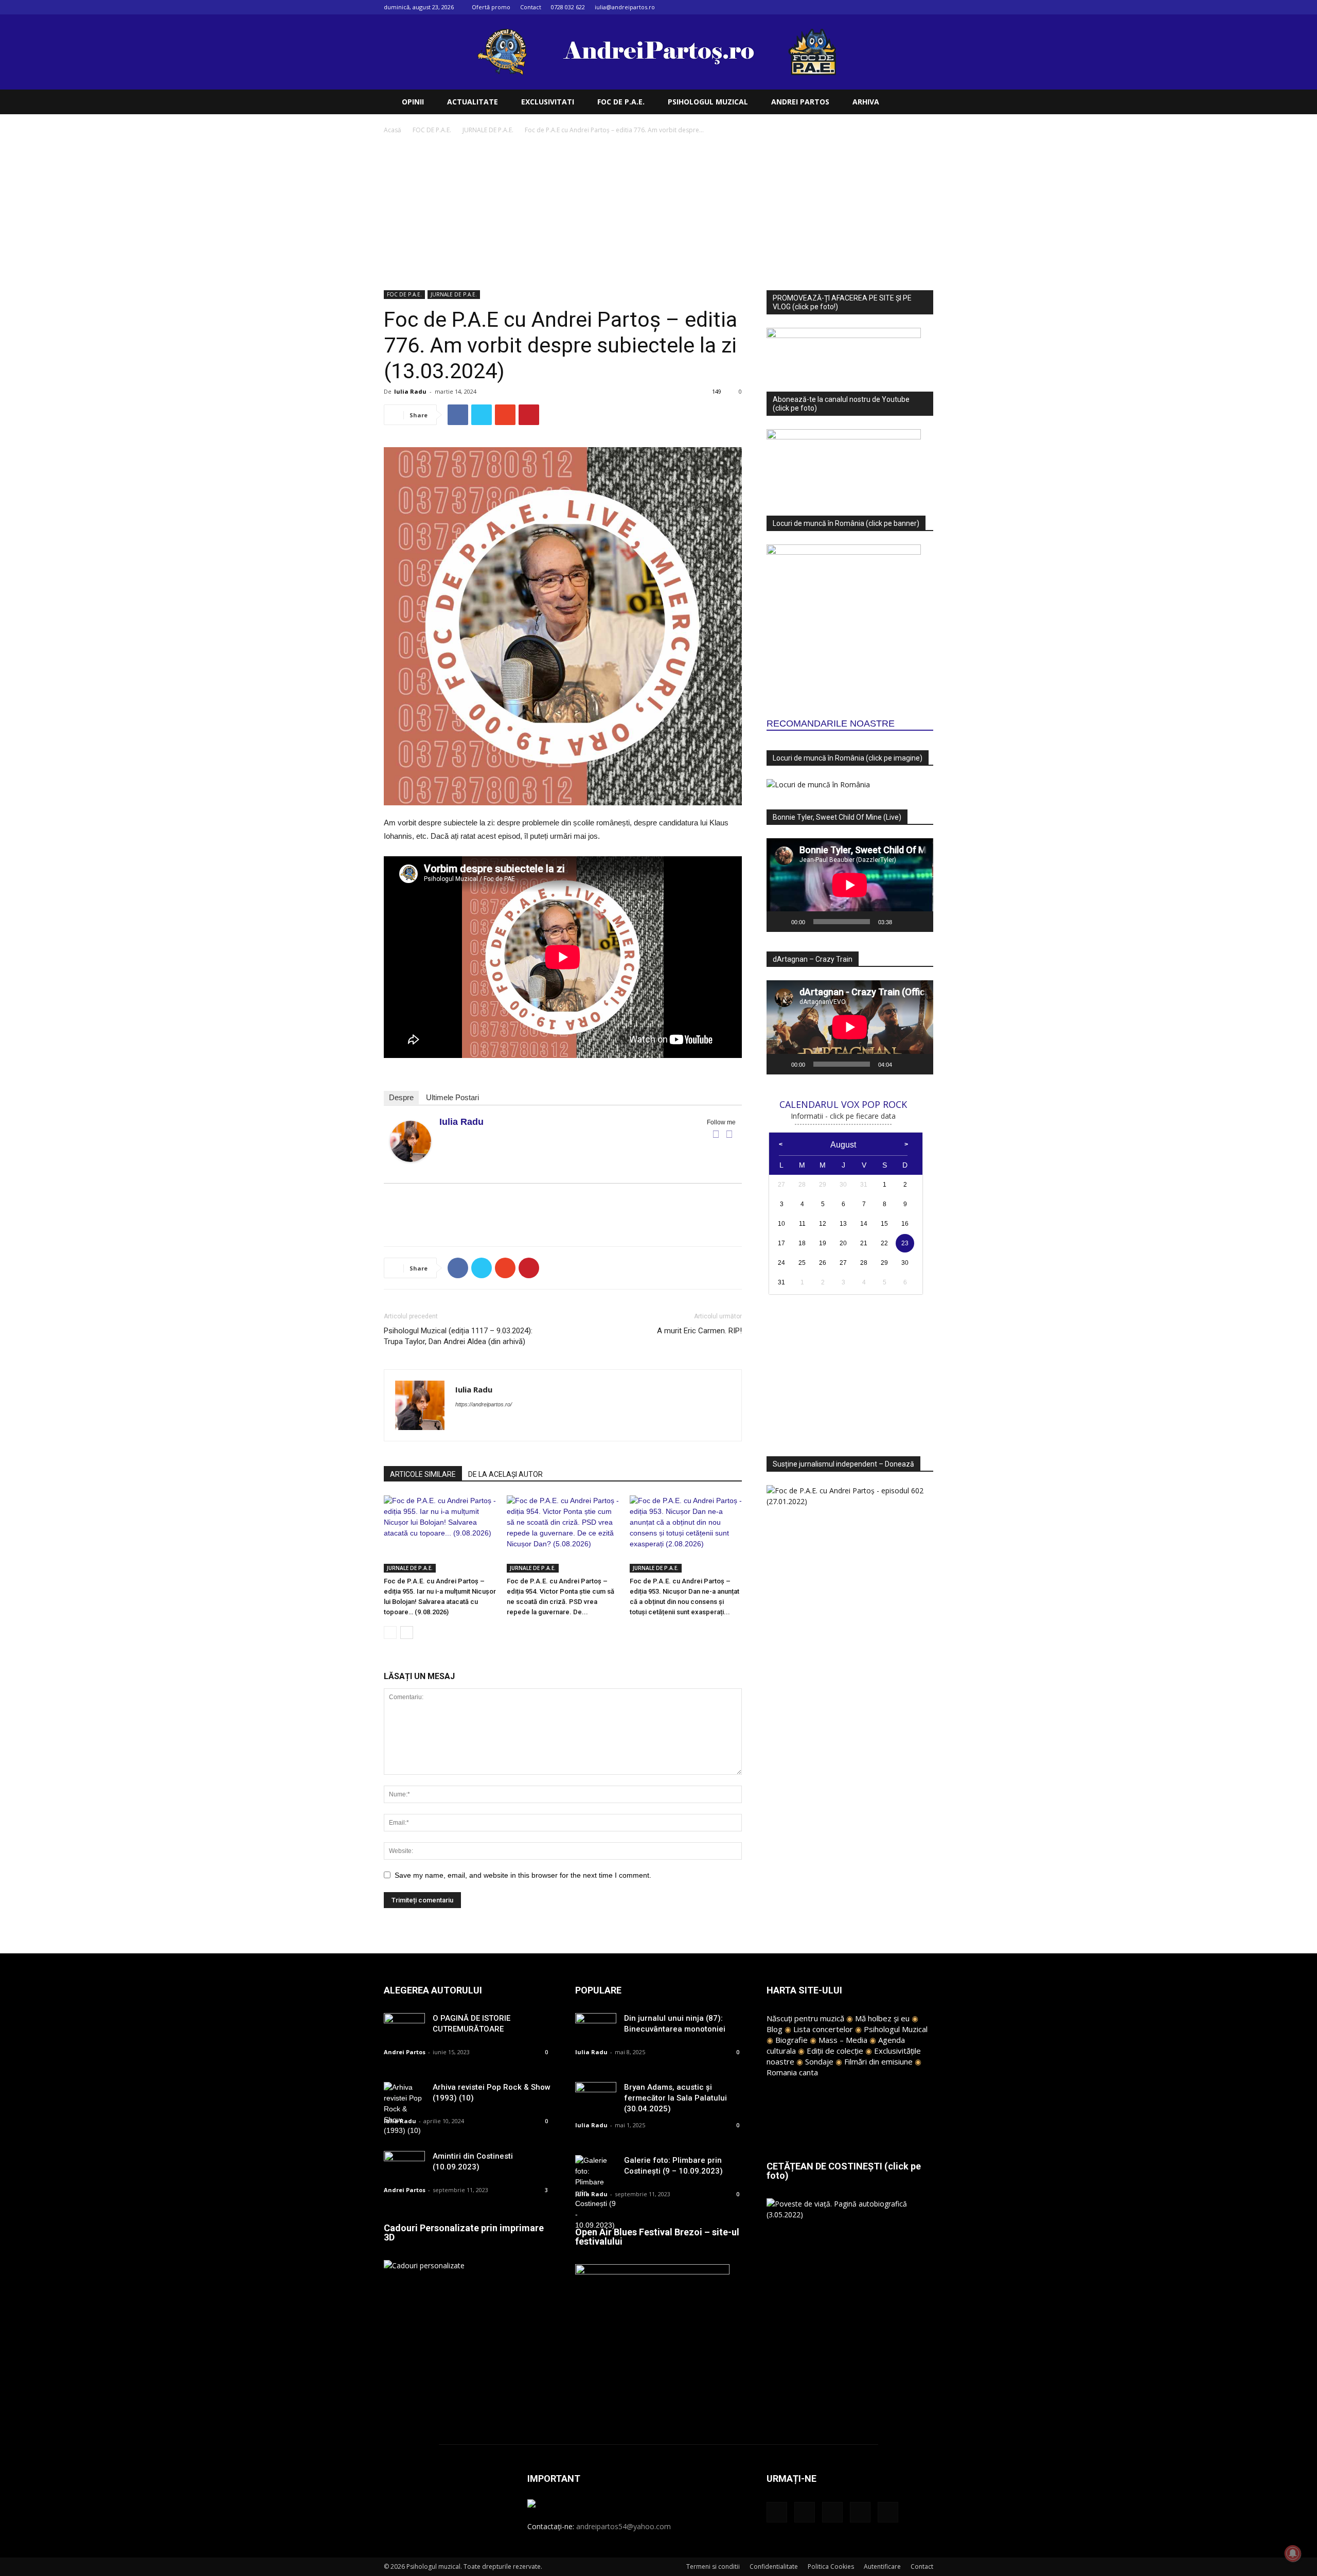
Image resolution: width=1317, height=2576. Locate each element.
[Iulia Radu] (411, 1141)
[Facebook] (858, 7)
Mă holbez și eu (882, 2018)
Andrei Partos (405, 2052)
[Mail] (892, 7)
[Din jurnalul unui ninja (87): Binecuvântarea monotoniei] (596, 2027)
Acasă (393, 130)
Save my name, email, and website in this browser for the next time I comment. (523, 1875)
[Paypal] (482, 1425)
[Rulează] (780, 922)
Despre (401, 1097)
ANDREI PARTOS (800, 102)
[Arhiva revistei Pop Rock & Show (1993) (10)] (404, 2109)
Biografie (791, 2040)
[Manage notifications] (1293, 2553)
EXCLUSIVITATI (548, 102)
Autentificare (882, 2566)
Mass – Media (843, 2040)
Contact (531, 7)
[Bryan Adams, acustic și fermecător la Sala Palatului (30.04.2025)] (596, 2096)
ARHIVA (866, 102)
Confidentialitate (774, 2566)
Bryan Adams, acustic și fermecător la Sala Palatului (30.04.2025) (675, 2098)
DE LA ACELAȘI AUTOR (505, 1474)
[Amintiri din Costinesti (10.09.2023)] (404, 2165)
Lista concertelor (823, 2029)
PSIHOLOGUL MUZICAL (708, 102)
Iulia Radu (410, 391)
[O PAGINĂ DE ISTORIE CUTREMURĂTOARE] (404, 2027)
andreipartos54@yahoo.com (624, 2526)
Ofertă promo (491, 7)
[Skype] (501, 1425)
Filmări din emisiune (878, 2061)
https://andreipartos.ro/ (484, 1404)
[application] (850, 885)
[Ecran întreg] (920, 922)
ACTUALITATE (473, 102)
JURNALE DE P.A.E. (488, 130)
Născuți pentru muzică (805, 2018)
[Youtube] (926, 7)
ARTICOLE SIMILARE (423, 1474)
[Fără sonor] (903, 922)
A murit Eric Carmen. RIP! (699, 1331)
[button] (921, 103)
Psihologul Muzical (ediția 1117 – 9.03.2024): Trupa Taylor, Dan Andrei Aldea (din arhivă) (458, 1336)
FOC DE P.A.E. (621, 102)
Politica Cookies (831, 2566)
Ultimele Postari (452, 1097)
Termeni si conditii (713, 2566)
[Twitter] (909, 7)
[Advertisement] (658, 213)
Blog (775, 2029)
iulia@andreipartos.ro (625, 7)
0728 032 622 (568, 7)
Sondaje (819, 2061)
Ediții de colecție (835, 2051)
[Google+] (875, 7)
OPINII (413, 102)
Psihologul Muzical (896, 2029)
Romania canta (792, 2072)
